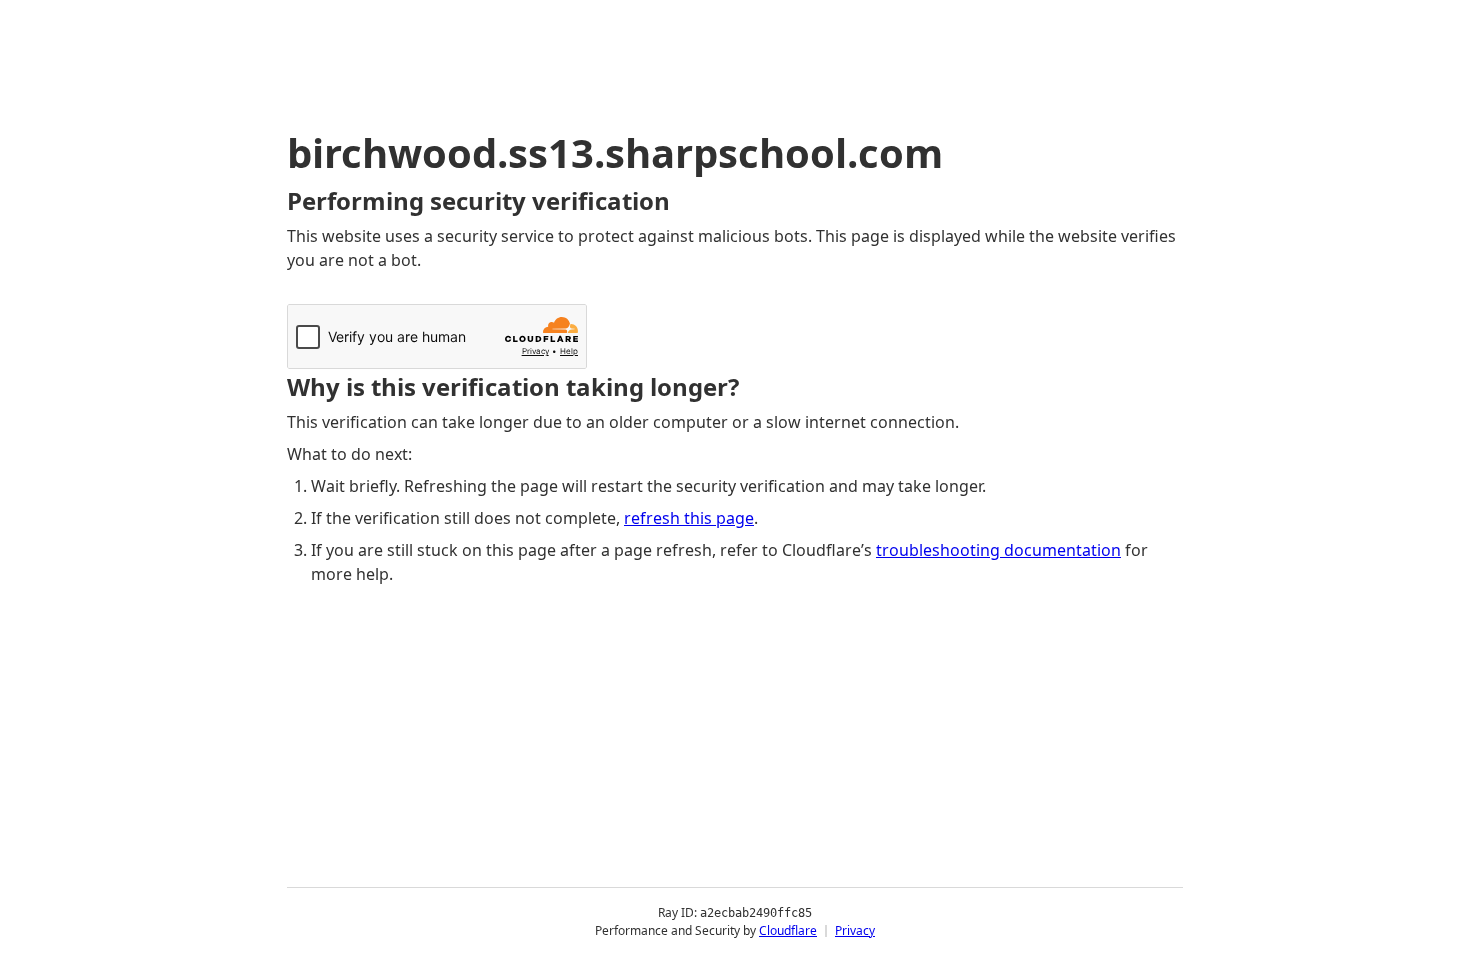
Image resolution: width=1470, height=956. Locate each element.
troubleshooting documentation (998, 550)
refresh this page (689, 518)
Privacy (855, 930)
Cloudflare (788, 930)
